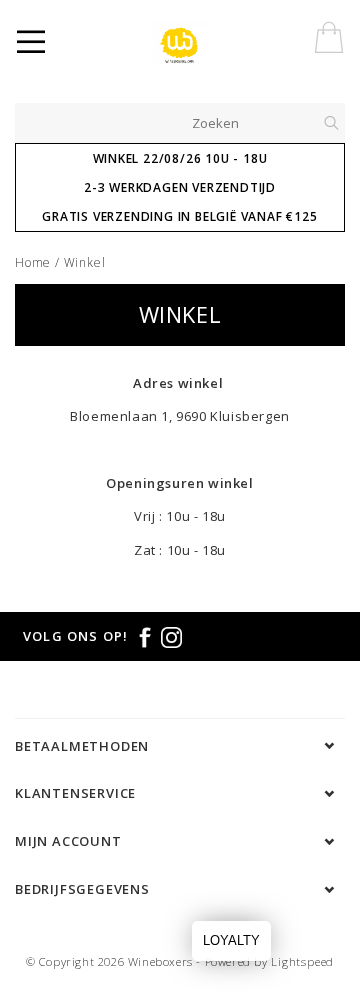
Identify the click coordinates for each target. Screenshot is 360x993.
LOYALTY (231, 940)
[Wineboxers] (193, 45)
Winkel (85, 262)
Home (33, 262)
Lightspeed (302, 961)
